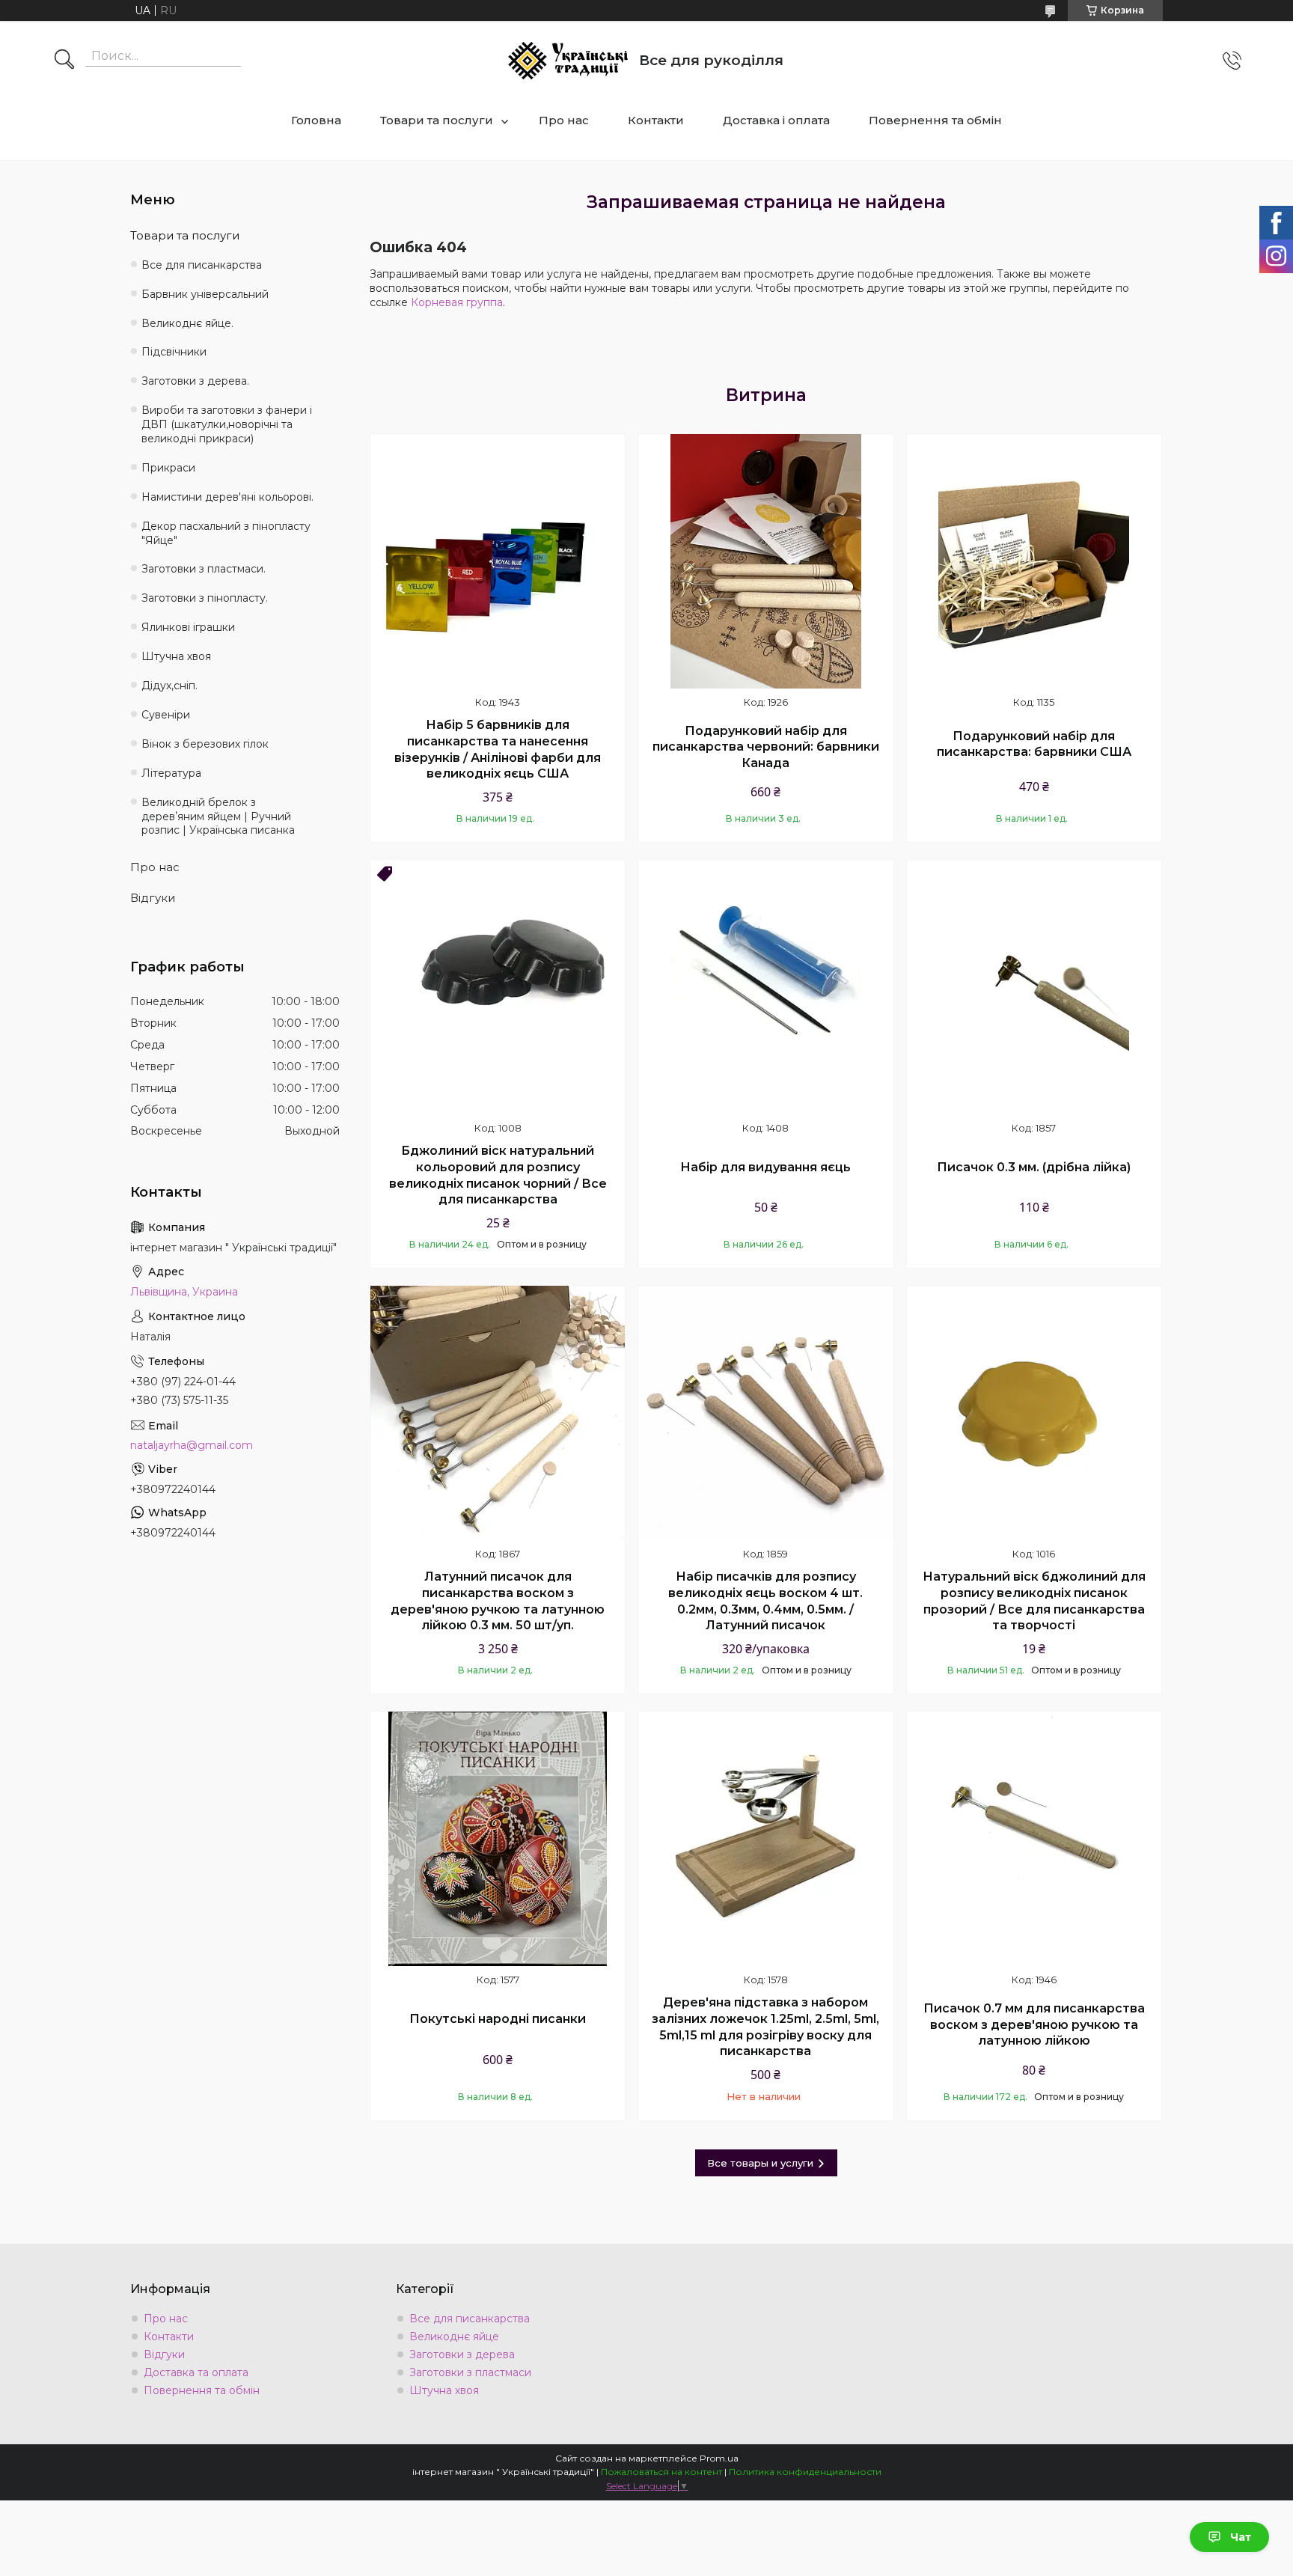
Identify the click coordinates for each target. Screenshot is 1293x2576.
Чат (1241, 2537)
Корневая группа (457, 302)
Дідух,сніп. (169, 686)
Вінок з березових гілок (205, 744)
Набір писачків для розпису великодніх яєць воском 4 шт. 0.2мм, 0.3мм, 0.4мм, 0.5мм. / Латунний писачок (765, 1601)
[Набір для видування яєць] (765, 987)
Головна (316, 120)
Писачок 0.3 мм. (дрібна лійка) (1034, 1167)
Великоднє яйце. (187, 323)
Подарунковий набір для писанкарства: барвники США (1034, 744)
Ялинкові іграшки (188, 627)
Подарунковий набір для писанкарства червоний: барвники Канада (766, 747)
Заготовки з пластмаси (470, 2372)
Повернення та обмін (935, 120)
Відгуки (153, 898)
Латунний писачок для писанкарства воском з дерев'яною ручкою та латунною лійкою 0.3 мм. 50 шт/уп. (498, 1601)
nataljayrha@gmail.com (192, 1445)
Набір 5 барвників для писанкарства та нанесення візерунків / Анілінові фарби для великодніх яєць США (498, 749)
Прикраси (168, 468)
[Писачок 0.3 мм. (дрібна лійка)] (1034, 987)
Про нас (564, 120)
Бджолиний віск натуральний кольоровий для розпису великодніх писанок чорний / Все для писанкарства (498, 1175)
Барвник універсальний (205, 294)
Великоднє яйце (454, 2337)
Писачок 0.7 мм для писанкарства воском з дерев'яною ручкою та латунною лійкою (1034, 2024)
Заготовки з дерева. (195, 381)
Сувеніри (166, 715)
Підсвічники (174, 352)
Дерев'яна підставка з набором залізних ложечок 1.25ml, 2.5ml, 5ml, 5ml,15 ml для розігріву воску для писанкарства (765, 2027)
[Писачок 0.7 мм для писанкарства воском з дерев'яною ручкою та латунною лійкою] (1034, 1839)
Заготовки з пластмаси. (204, 569)
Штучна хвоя (176, 656)
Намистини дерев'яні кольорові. (227, 497)
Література (171, 773)
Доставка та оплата (196, 2372)
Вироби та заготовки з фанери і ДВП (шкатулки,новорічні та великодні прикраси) (227, 424)
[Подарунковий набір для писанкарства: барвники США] (1034, 561)
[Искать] (64, 61)
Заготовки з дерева (462, 2354)
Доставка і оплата (776, 120)
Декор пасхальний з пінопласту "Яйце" (226, 533)
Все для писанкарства (202, 265)
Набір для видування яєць (765, 1167)
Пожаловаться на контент (661, 2472)
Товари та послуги (437, 120)
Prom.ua (719, 2458)
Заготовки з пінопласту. (205, 598)
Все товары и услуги (760, 2163)
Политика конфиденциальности (805, 2472)
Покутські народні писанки (498, 2019)
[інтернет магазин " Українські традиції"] (568, 61)
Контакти (656, 120)
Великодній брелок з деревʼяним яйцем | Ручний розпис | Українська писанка (218, 817)
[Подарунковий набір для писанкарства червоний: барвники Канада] (765, 561)
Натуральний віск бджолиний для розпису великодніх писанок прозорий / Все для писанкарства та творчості (1034, 1601)
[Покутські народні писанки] (498, 1839)
